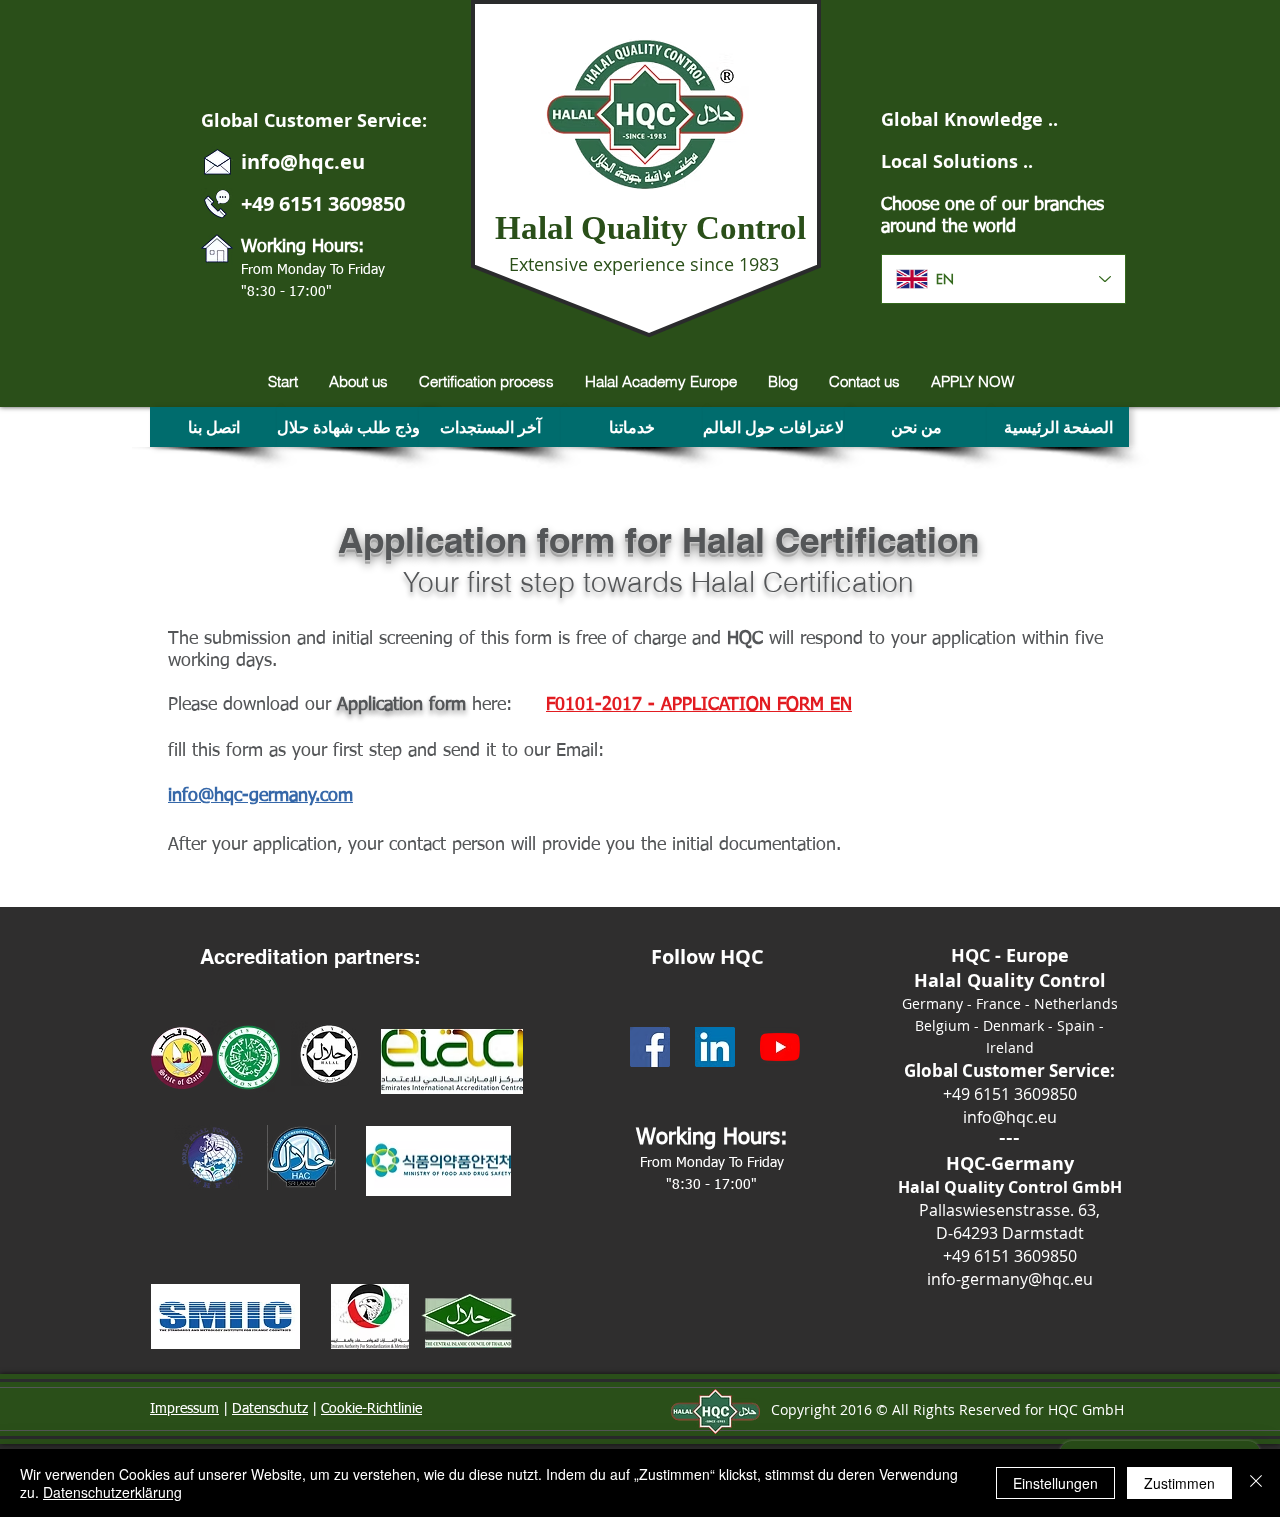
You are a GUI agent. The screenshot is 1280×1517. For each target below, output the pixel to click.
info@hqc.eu (303, 161)
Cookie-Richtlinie (371, 1409)
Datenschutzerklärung (112, 1492)
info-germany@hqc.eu (1010, 1279)
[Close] (1256, 1483)
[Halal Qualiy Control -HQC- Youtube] (780, 1047)
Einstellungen (1055, 1483)
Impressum (184, 1409)
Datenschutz (270, 1409)
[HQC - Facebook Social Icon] (650, 1047)
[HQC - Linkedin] (715, 1047)
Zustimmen (1179, 1483)
